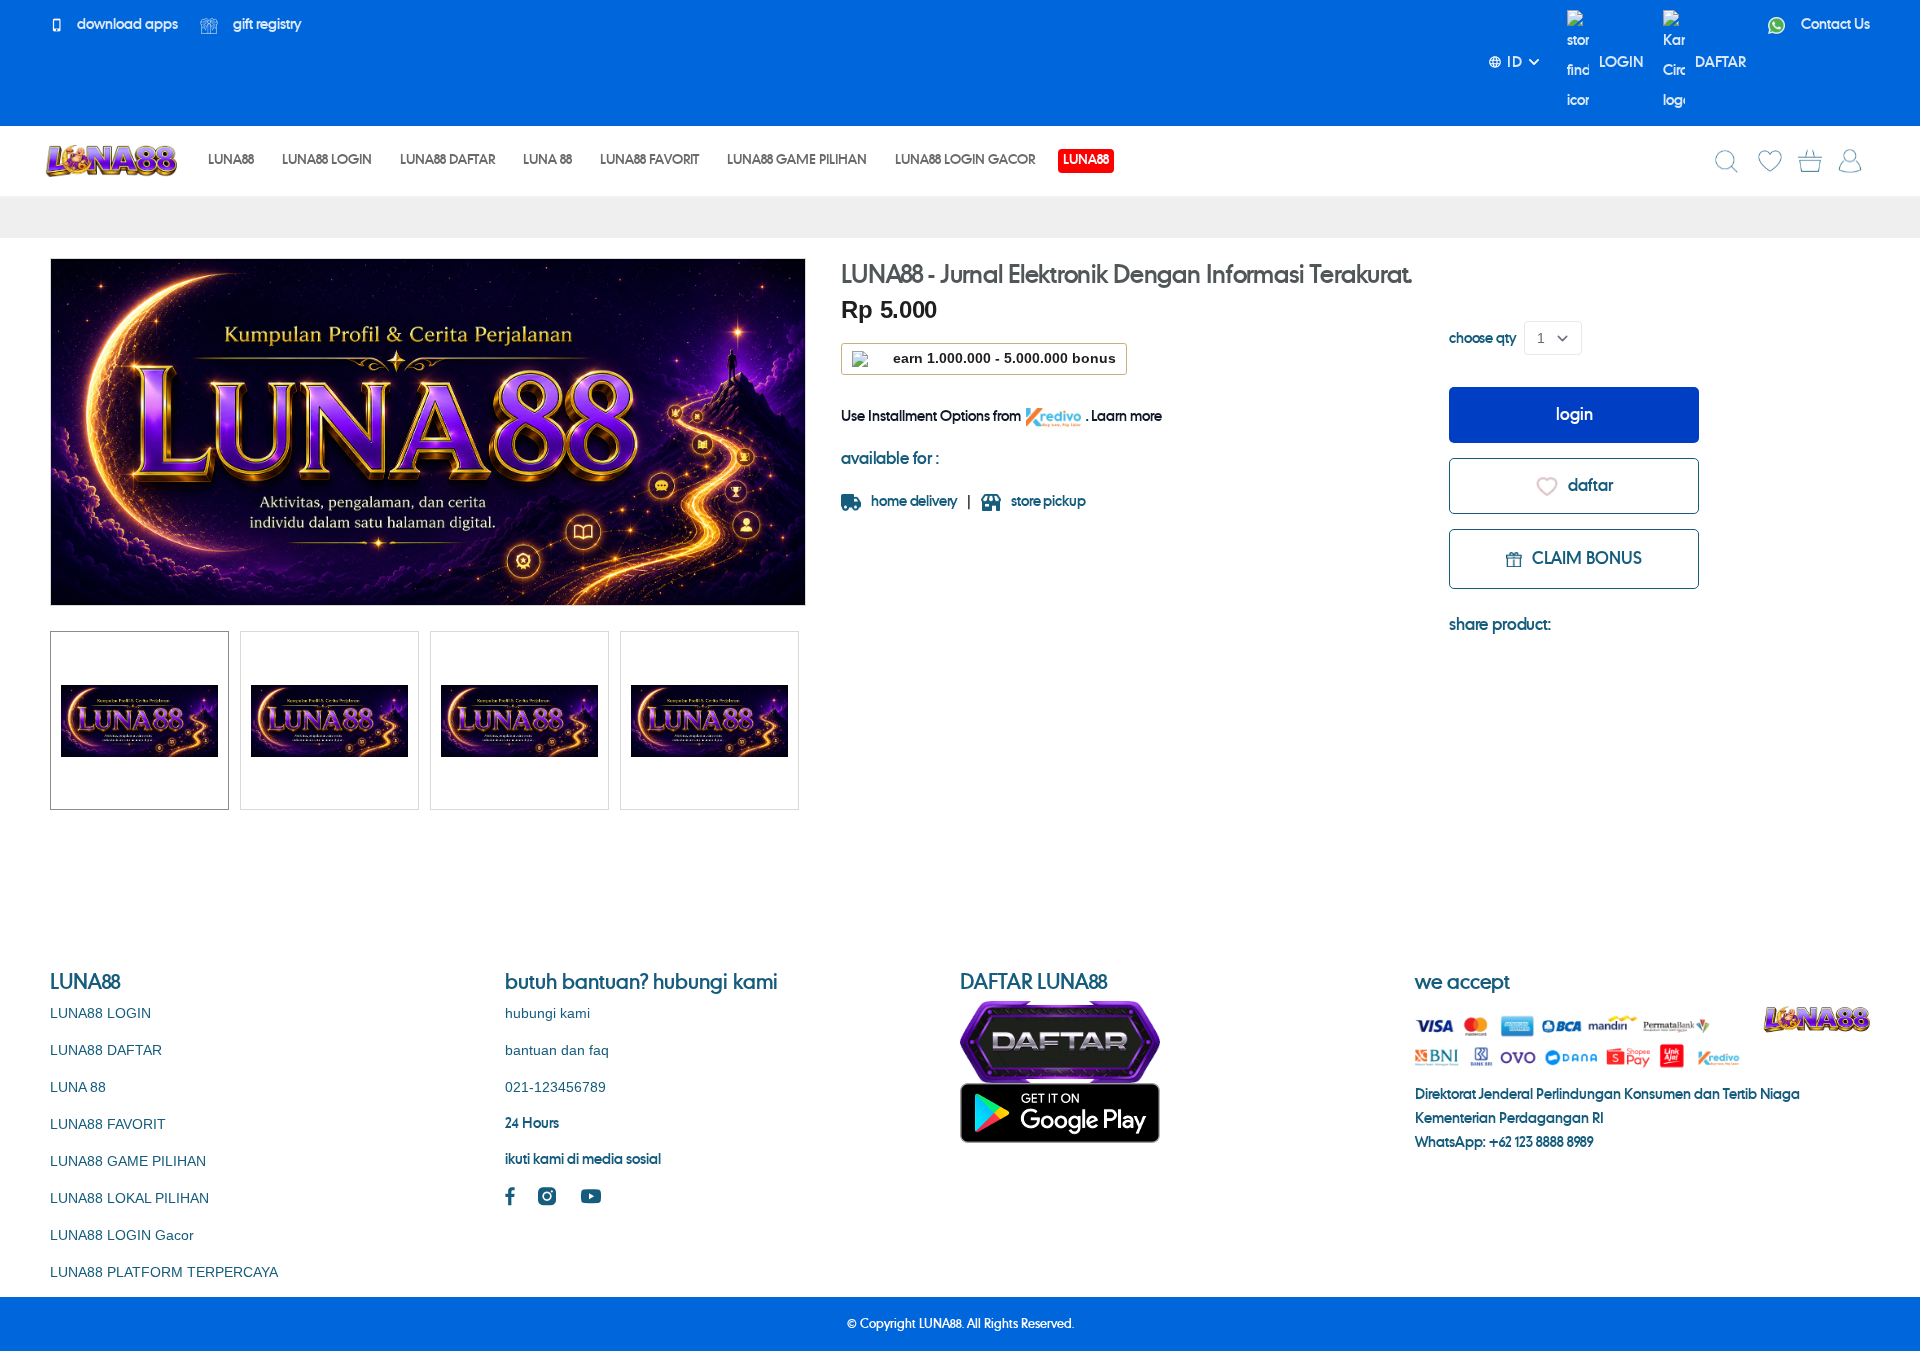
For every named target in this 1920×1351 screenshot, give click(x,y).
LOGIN (1621, 63)
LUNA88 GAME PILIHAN (128, 1161)
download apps (126, 25)
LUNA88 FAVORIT (108, 1124)
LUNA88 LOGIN (100, 1013)
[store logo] (111, 161)
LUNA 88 (78, 1087)
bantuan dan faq (557, 1050)
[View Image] (139, 720)
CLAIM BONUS (1587, 559)
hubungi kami (547, 1013)
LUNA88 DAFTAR (106, 1050)
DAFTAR (1720, 63)
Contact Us (1834, 25)
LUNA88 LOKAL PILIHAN (129, 1198)
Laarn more (1126, 417)
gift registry (265, 25)
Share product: (1500, 625)
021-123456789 (555, 1087)
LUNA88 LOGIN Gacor (122, 1235)
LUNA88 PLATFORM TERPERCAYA (164, 1272)
